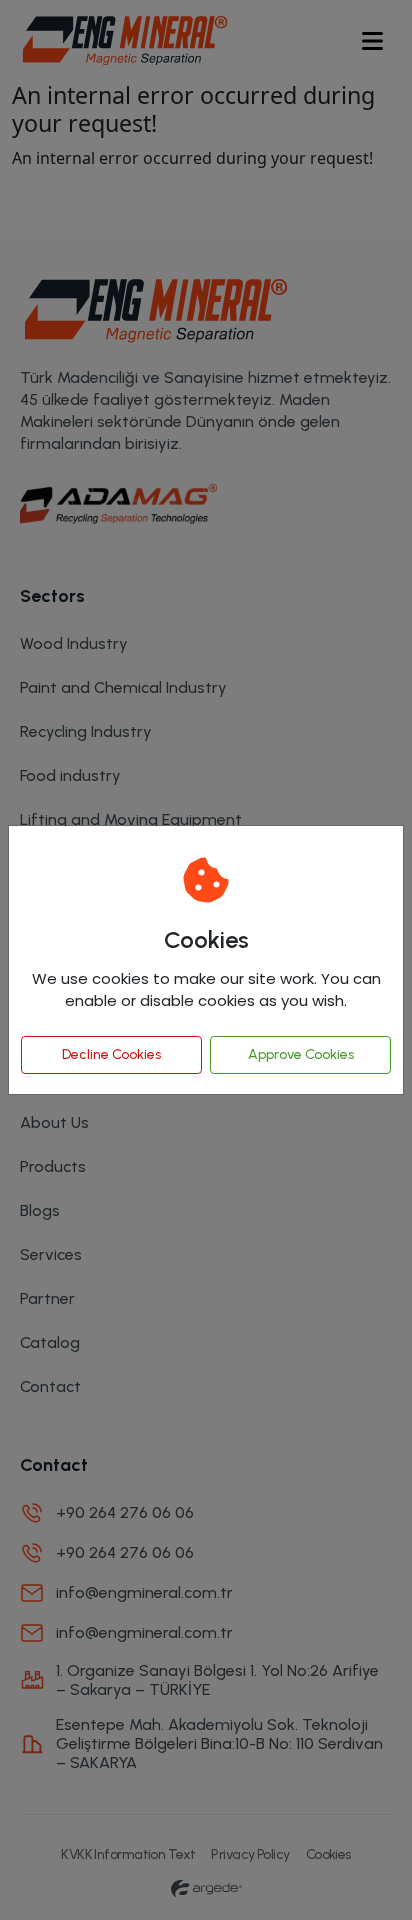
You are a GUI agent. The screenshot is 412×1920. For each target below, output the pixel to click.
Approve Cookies (301, 1054)
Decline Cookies (111, 1054)
